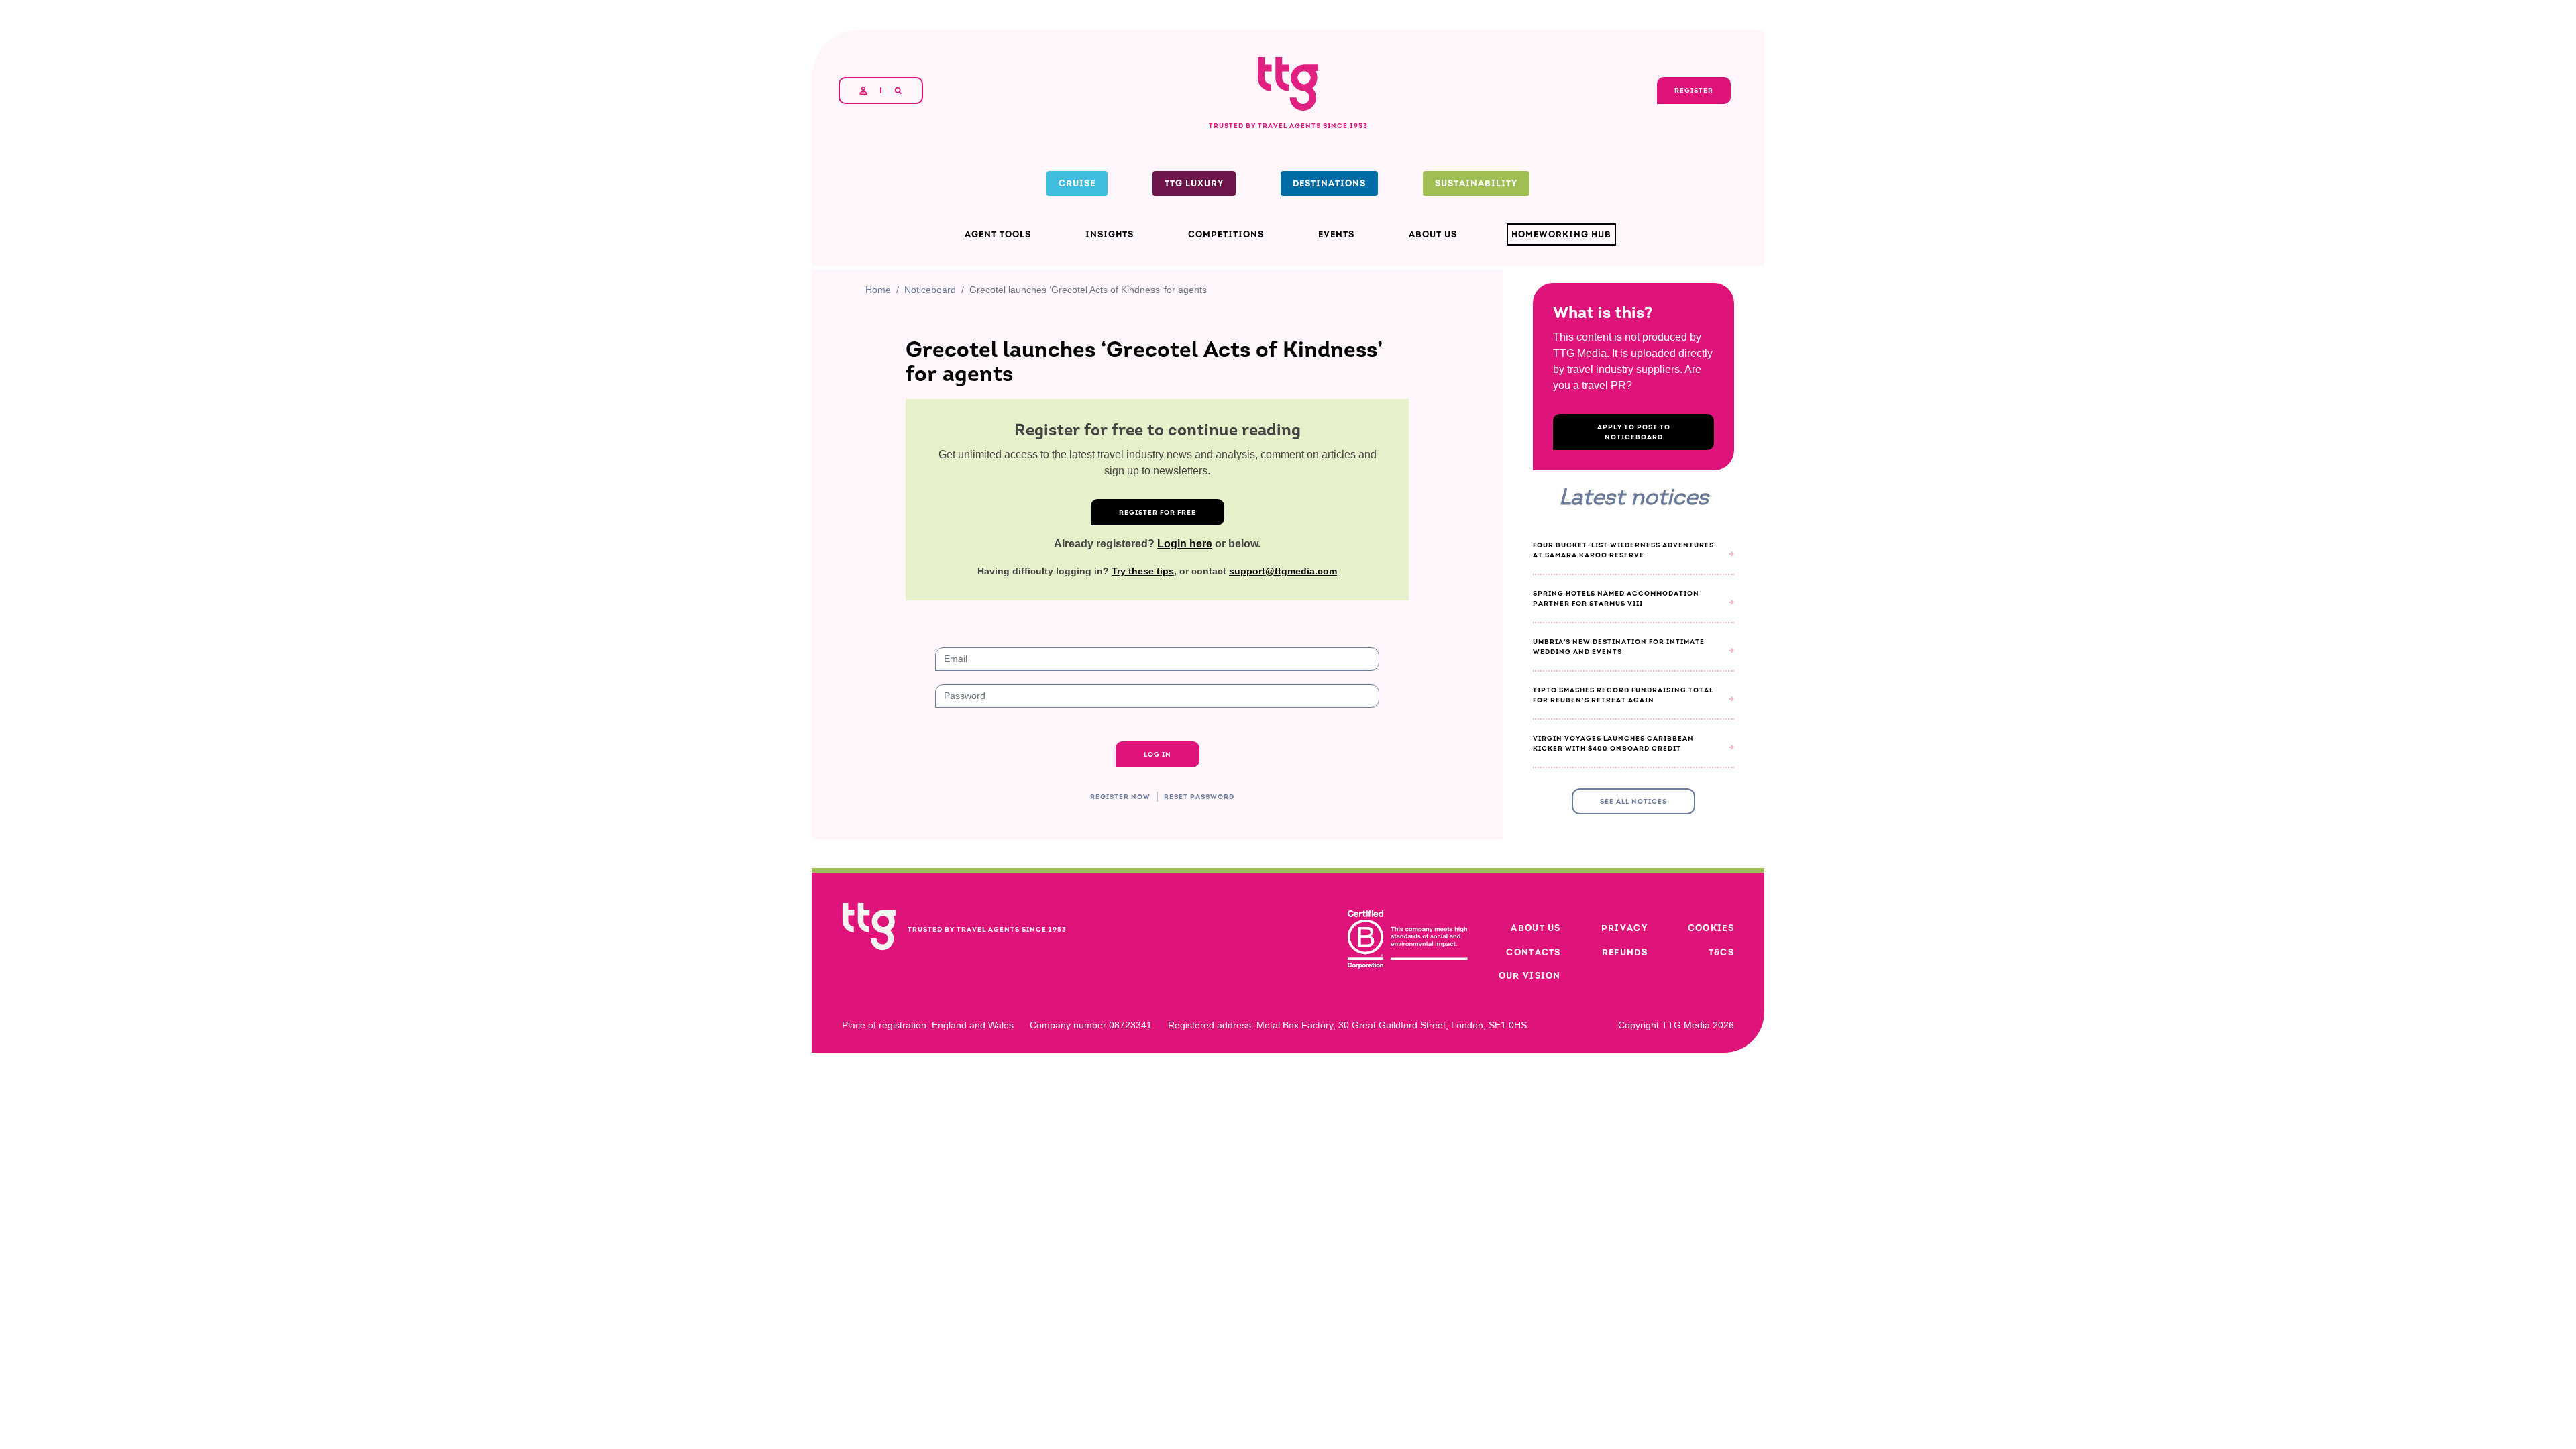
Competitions (1226, 234)
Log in (931, 1292)
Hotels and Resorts (1012, 1343)
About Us (1433, 234)
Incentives (1103, 1343)
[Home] (1288, 58)
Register (1219, 344)
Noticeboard (929, 440)
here (1351, 371)
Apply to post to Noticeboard (1634, 582)
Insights (1110, 234)
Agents (929, 1343)
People (1219, 1343)
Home (877, 440)
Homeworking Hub (1561, 234)
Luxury (1166, 1343)
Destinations (1329, 183)
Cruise (1077, 183)
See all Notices (1633, 982)
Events (1336, 234)
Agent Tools (998, 234)
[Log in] (863, 91)
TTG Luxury (1194, 183)
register (979, 1292)
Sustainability (1476, 183)
